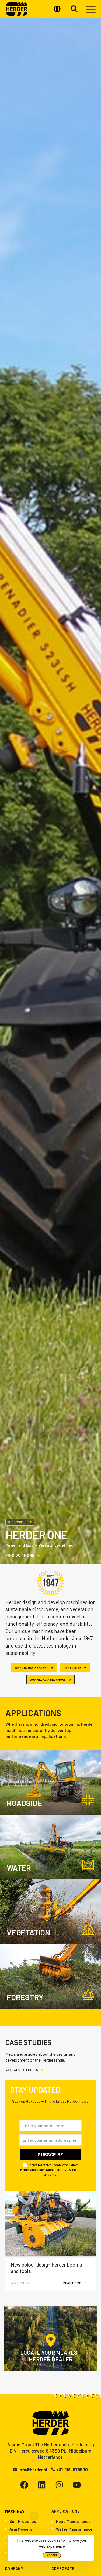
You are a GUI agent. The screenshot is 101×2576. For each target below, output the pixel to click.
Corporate (63, 2569)
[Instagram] (59, 2485)
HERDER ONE (36, 1535)
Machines (15, 2511)
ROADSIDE (24, 1803)
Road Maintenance (73, 2521)
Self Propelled (23, 2521)
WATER (19, 1868)
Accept (52, 2555)
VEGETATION (28, 1932)
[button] (73, 9)
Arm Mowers (21, 2529)
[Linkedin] (42, 2485)
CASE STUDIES (28, 2043)
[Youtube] (77, 2485)
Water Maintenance (74, 2529)
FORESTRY (25, 1997)
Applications (33, 1713)
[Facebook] (24, 2485)
